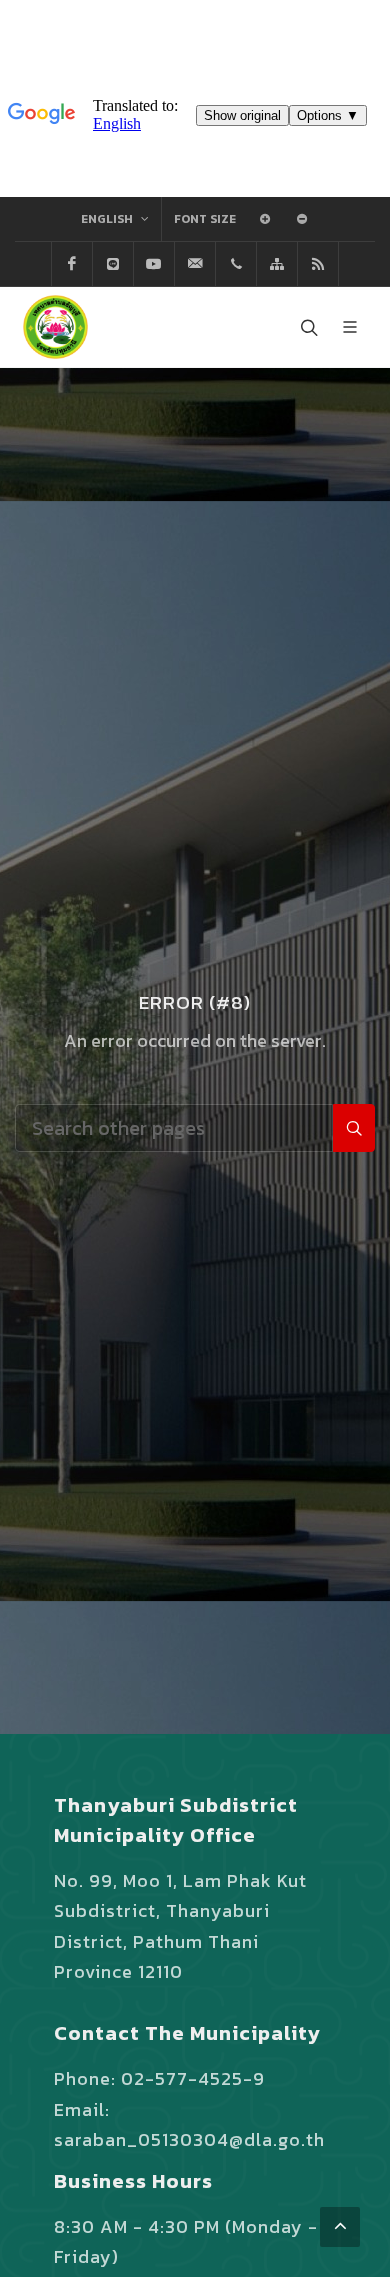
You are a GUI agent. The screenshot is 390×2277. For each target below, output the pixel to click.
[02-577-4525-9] (236, 264)
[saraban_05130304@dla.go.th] (195, 264)
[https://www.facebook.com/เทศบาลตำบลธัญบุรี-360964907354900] (72, 264)
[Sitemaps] (277, 264)
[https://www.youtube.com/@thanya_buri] (154, 264)
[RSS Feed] (318, 264)
